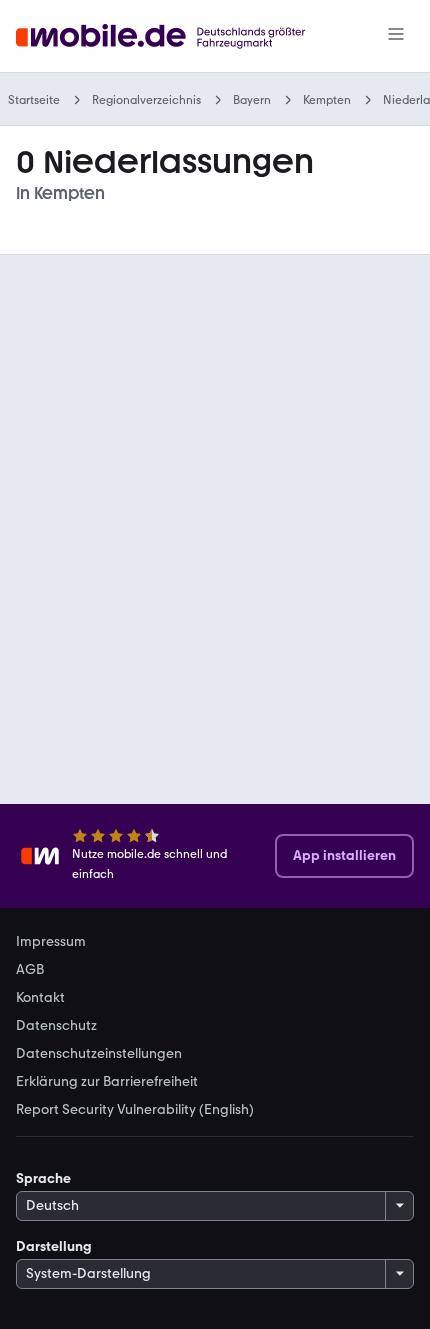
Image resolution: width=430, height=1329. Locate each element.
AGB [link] (30, 970)
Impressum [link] (51, 942)
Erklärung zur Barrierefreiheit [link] (107, 1082)
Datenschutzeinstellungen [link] (99, 1054)
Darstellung (54, 1246)
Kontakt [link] (40, 998)
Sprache (43, 1178)
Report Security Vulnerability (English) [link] (135, 1110)
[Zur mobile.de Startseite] (178, 36)
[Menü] (396, 36)
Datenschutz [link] (56, 1026)
